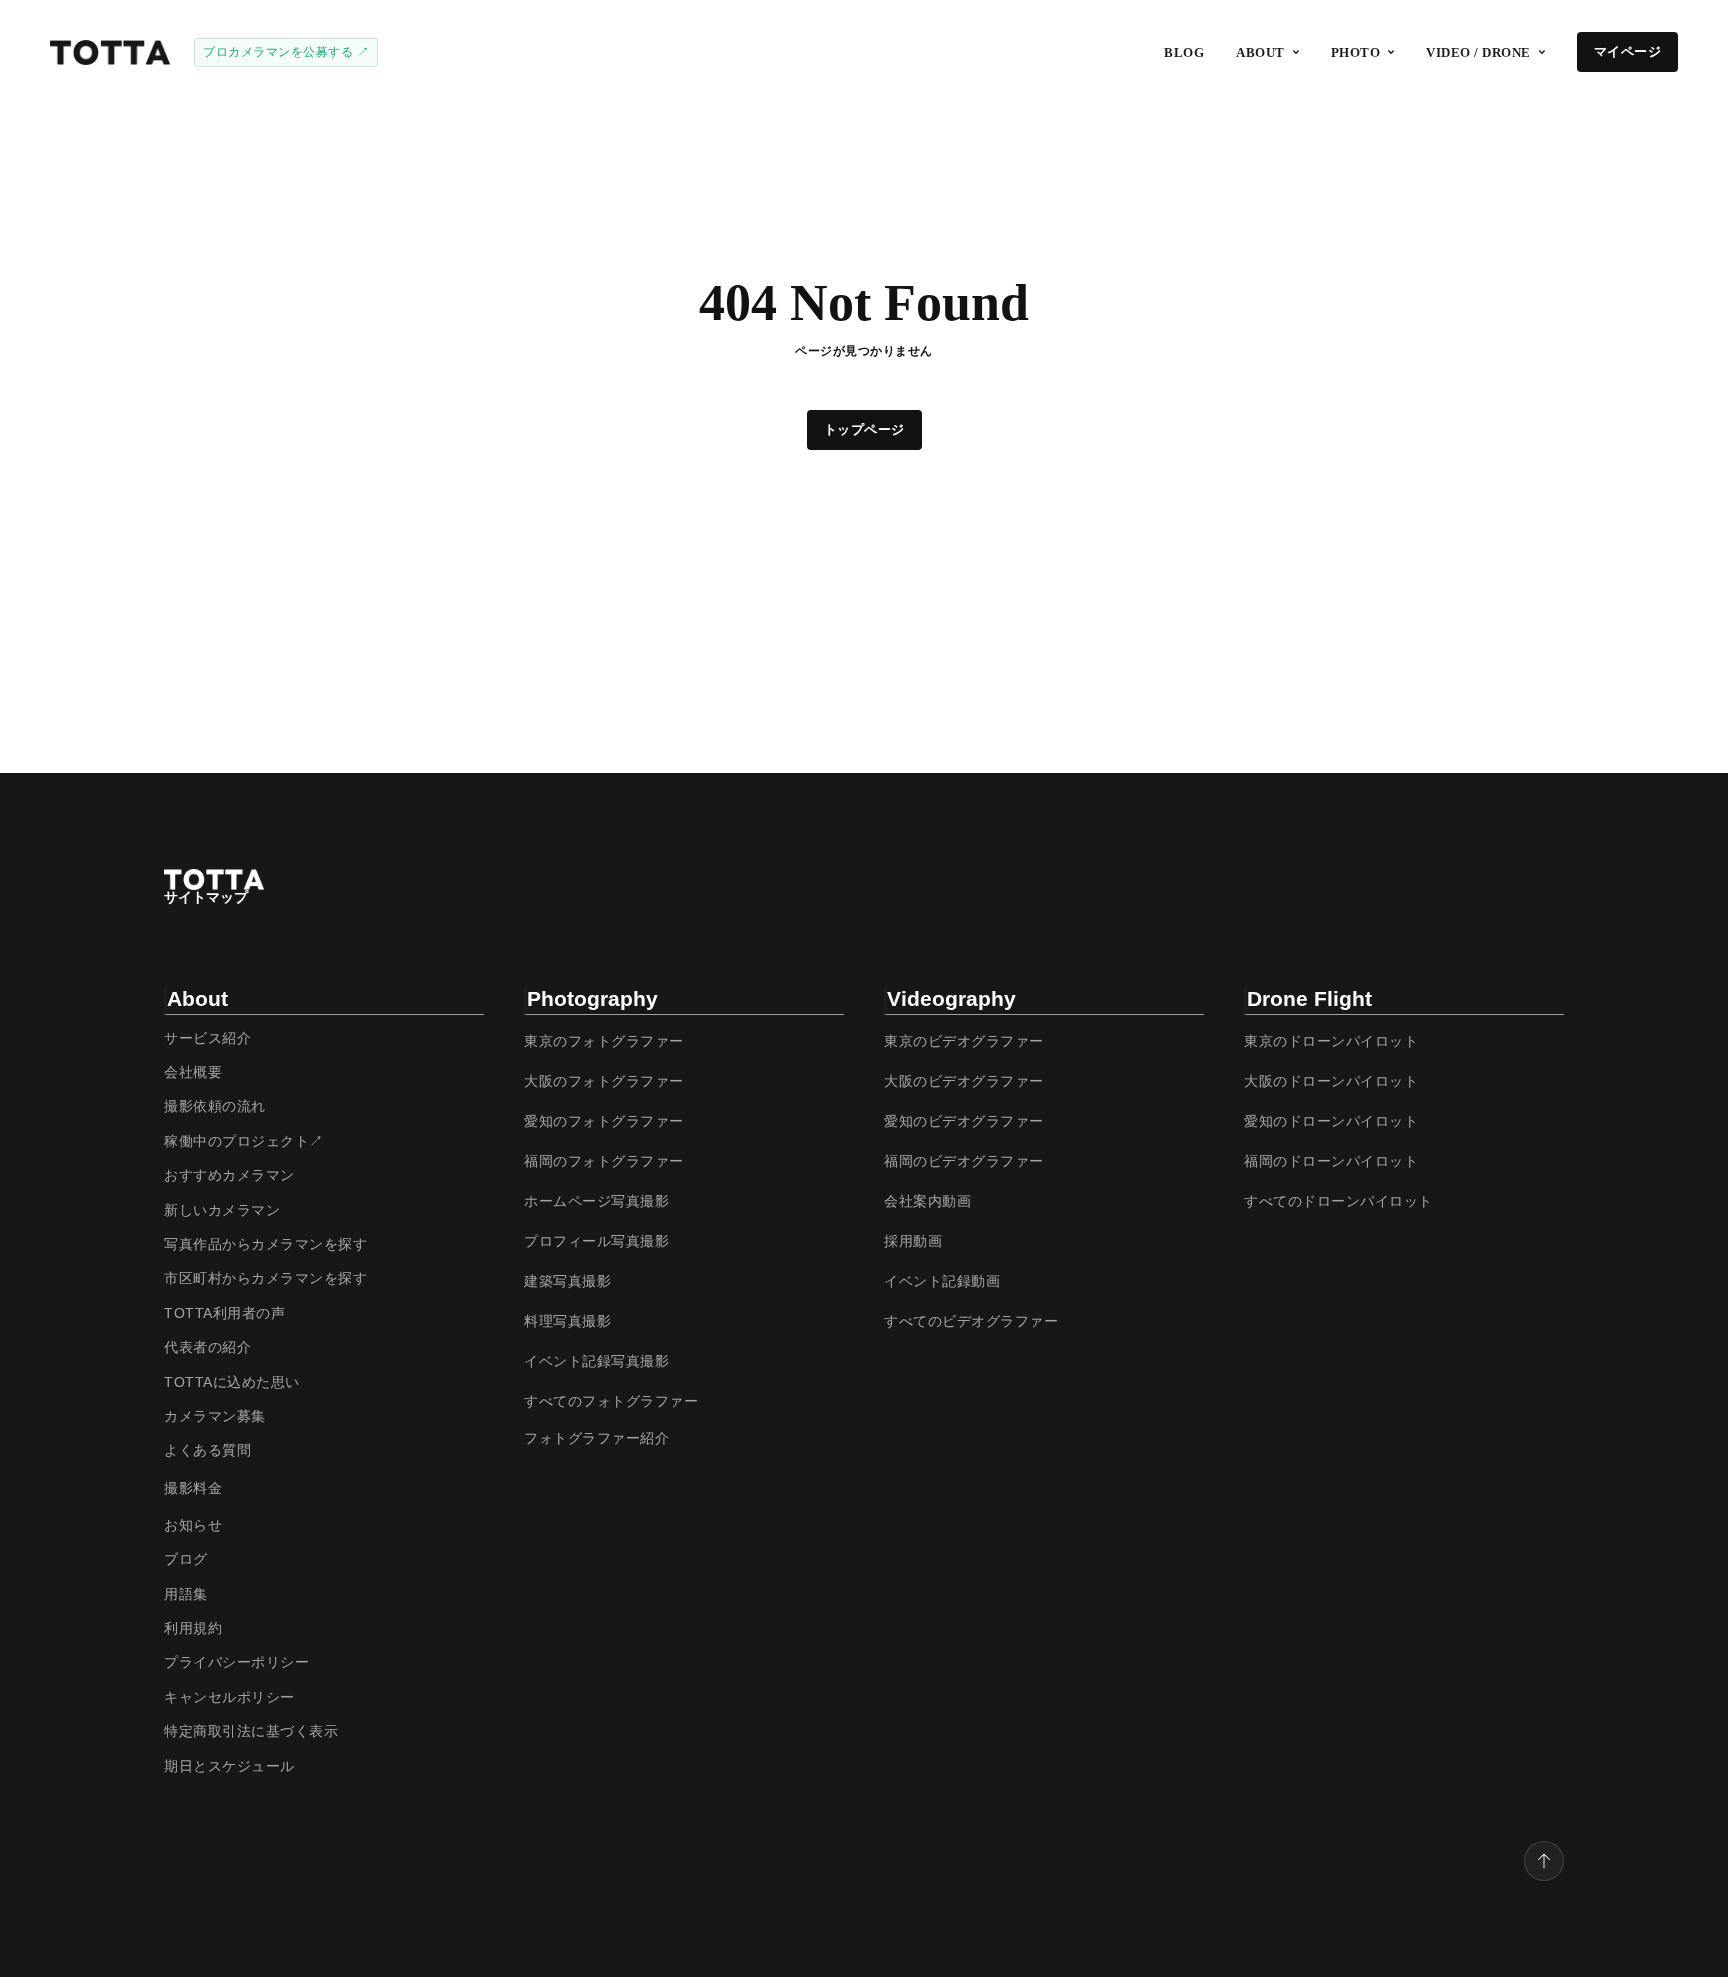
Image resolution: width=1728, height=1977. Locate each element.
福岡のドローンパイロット (1331, 1161)
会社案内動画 (927, 1201)
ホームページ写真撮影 (596, 1201)
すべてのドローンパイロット (1338, 1201)
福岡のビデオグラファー (964, 1161)
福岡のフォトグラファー (604, 1161)
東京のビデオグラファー (964, 1041)
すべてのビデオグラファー (971, 1321)
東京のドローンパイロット (1331, 1041)
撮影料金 (193, 1488)
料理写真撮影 (567, 1321)
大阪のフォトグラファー (604, 1081)
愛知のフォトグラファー (604, 1121)
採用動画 (913, 1241)
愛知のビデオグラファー (964, 1121)
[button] (1267, 52)
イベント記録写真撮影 (596, 1361)
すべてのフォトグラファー (611, 1401)
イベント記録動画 (942, 1281)
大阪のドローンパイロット (1331, 1081)
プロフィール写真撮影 (596, 1241)
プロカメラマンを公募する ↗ (286, 52)
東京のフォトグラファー (604, 1041)
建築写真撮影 (567, 1281)
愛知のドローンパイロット (1331, 1121)
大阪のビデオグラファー (964, 1081)
